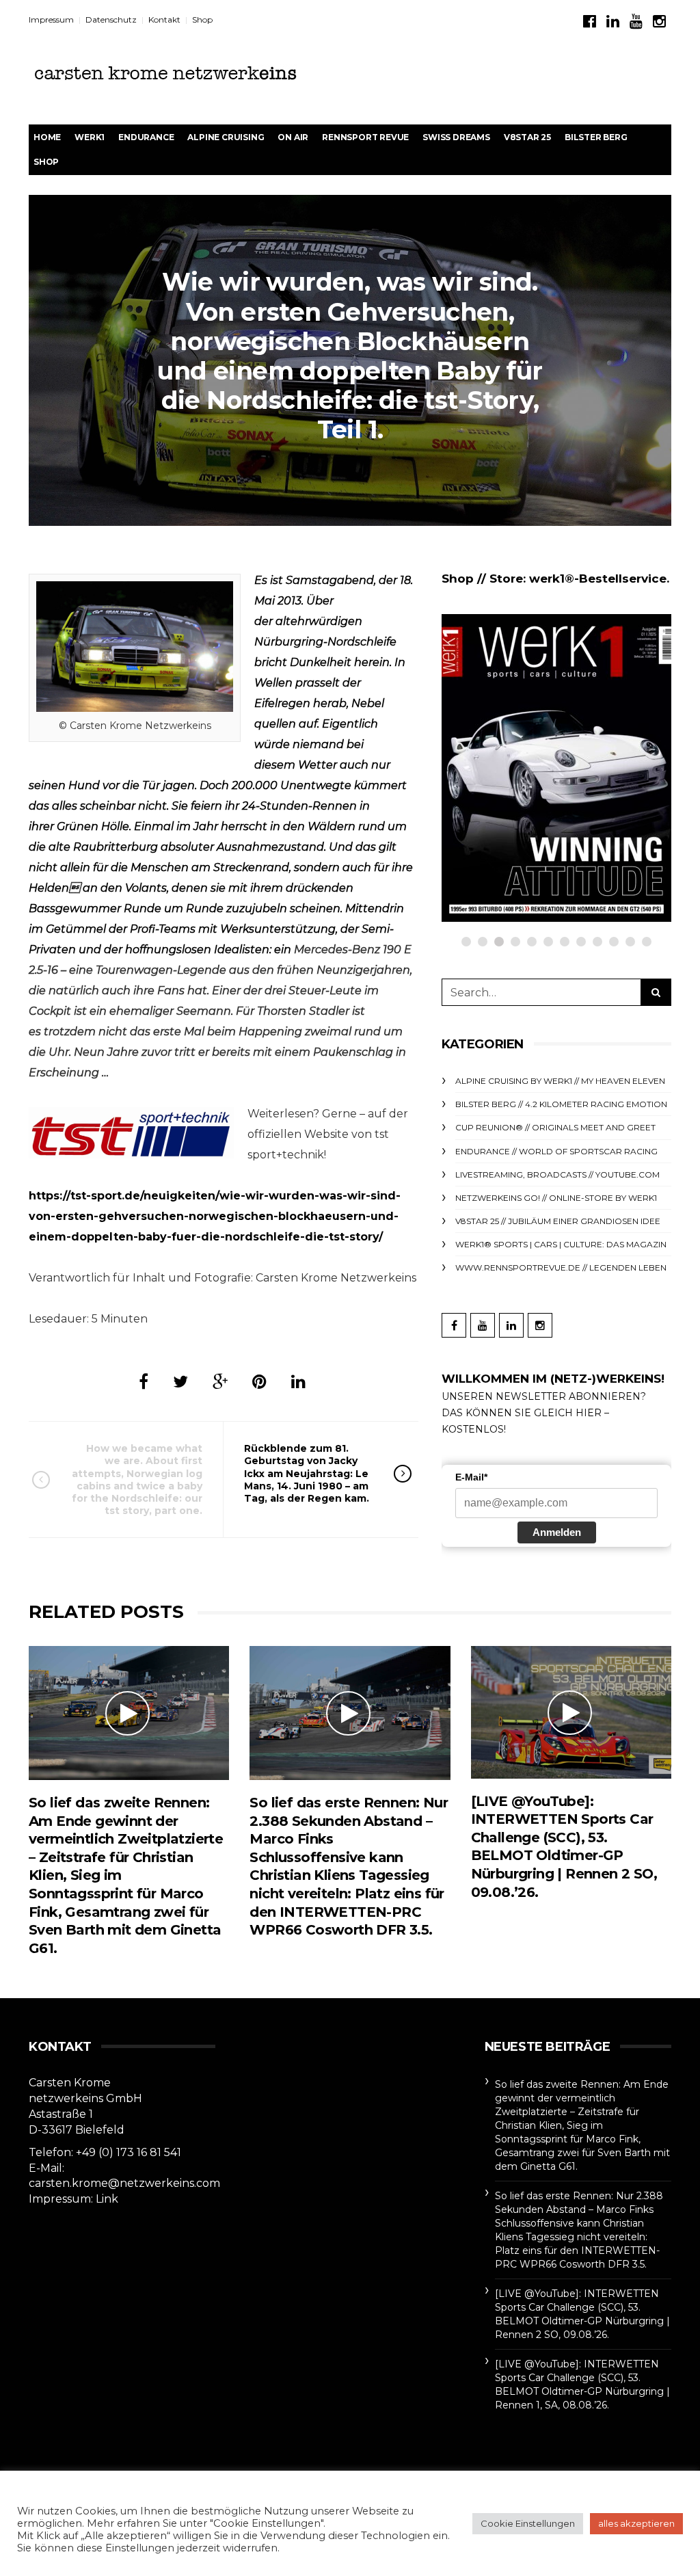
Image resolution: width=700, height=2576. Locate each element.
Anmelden (557, 1532)
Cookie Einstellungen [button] (528, 2523)
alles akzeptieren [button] (636, 2523)
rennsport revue (365, 137)
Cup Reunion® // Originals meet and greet (555, 1127)
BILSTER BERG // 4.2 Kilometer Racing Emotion (561, 1104)
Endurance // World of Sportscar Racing (556, 1151)
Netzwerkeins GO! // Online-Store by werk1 (556, 1198)
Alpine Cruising (226, 137)
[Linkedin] (613, 22)
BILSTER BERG (596, 137)
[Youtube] (636, 22)
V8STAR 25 (527, 137)
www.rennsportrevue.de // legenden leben (561, 1267)
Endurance (146, 137)
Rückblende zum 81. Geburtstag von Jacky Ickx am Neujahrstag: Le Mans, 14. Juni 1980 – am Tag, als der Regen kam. (307, 1473)
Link (107, 2199)
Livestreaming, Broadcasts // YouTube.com (557, 1174)
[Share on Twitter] (180, 1382)
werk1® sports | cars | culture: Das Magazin (561, 1244)
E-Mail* (471, 1477)
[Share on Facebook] (144, 1382)
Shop (202, 19)
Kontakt (164, 19)
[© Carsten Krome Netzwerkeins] (135, 646)
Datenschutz (111, 19)
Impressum (51, 19)
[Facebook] (590, 22)
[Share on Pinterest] (259, 1382)
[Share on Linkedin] (298, 1382)
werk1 (90, 137)
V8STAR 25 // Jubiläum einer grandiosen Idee (558, 1221)
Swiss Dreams (456, 137)
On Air (293, 137)
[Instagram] (659, 22)
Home (47, 137)
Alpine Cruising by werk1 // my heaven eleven (560, 1081)
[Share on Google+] (220, 1382)
